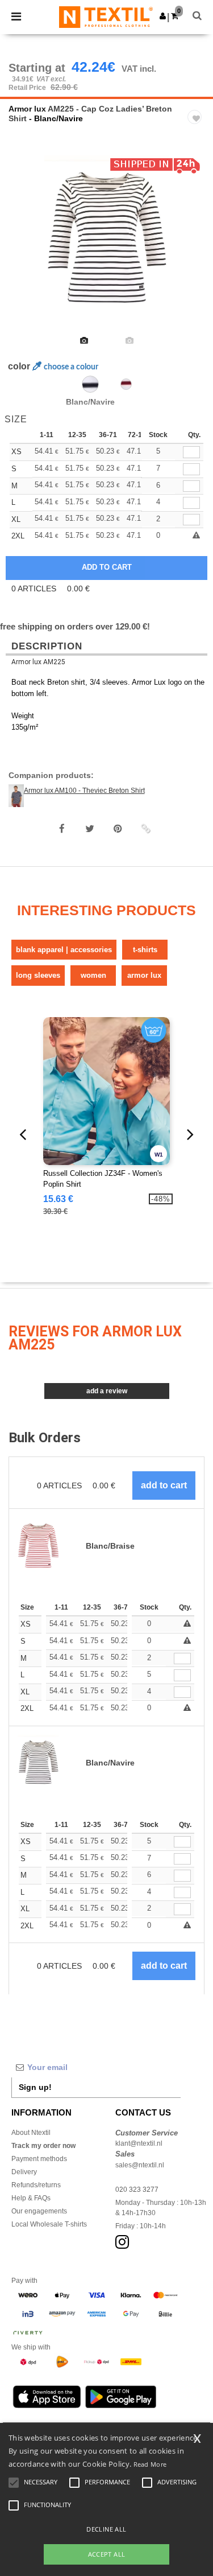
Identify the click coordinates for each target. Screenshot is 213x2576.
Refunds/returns (36, 2185)
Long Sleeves (38, 975)
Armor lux (27, 109)
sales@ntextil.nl (140, 2165)
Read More (150, 2464)
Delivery (24, 2172)
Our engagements (39, 2211)
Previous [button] (24, 248)
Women (93, 975)
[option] (106, 241)
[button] (163, 16)
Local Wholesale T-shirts (49, 2224)
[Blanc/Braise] (126, 384)
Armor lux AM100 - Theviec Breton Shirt (84, 791)
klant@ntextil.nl (139, 2143)
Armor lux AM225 (38, 662)
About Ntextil (31, 2133)
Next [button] (196, 248)
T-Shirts (145, 950)
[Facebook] (62, 829)
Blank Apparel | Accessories (64, 950)
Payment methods (39, 2159)
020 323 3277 (137, 2190)
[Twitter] (90, 829)
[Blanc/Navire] (90, 384)
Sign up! (35, 2087)
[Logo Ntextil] (106, 17)
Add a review (107, 1391)
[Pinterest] (118, 829)
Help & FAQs (31, 2198)
